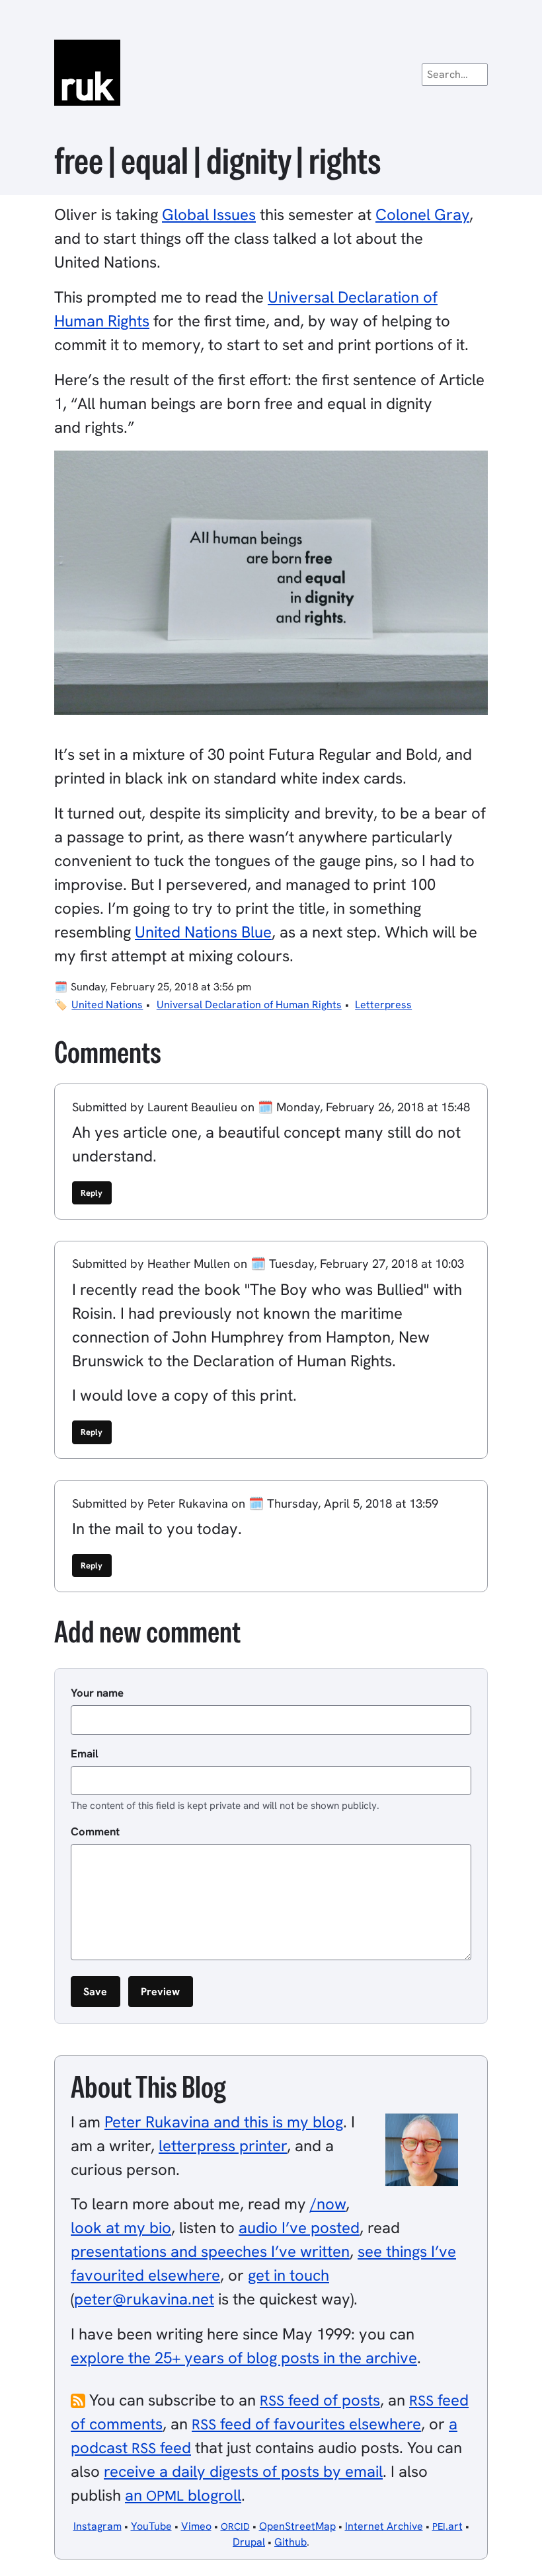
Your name (97, 1693)
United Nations (107, 1005)
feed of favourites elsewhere (306, 2424)
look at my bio (121, 2227)
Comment (95, 1831)
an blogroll (183, 2495)
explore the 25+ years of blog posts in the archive (244, 2358)
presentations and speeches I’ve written (210, 2251)
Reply (92, 1193)
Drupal (249, 2542)
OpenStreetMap (297, 2526)
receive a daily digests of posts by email (243, 2471)
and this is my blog (224, 2122)
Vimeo (196, 2526)
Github (290, 2542)
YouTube (151, 2526)
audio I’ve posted (299, 2227)
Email (85, 1753)
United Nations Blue (203, 932)
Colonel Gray (422, 214)
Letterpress (383, 1005)
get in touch (289, 2275)
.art (447, 2526)
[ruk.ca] (271, 73)
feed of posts (320, 2400)
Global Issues (209, 214)
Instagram (97, 2526)
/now (328, 2204)
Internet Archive (384, 2526)
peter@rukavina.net (144, 2299)
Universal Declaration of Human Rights (249, 1005)
